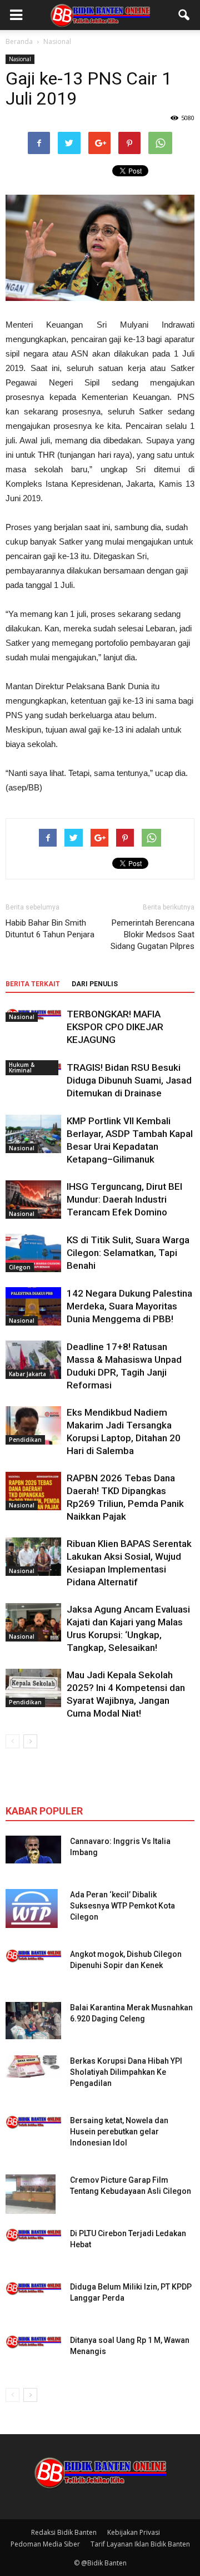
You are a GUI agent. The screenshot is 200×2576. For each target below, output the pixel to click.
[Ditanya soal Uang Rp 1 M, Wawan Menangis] (33, 2342)
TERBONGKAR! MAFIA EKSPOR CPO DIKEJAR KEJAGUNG (115, 1027)
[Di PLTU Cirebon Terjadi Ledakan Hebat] (33, 2235)
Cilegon (20, 1267)
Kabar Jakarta (27, 1374)
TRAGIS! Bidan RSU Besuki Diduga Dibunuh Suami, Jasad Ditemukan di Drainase (129, 1080)
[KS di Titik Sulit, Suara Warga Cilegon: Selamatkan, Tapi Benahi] (33, 1253)
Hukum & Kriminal (22, 1067)
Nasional (20, 59)
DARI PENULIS (95, 984)
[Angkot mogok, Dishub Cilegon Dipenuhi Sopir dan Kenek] (33, 1956)
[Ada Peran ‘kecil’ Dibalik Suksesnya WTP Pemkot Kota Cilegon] (32, 1908)
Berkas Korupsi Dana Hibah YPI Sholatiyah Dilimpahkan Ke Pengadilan (126, 2072)
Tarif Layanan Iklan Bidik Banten (140, 2544)
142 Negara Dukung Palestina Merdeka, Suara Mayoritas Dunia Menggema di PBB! (129, 1306)
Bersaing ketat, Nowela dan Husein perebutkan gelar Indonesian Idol (119, 2132)
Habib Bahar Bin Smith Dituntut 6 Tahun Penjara (50, 929)
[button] (184, 15)
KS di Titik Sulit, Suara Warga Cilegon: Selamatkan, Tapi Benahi (128, 1253)
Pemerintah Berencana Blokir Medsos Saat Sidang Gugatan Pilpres (152, 935)
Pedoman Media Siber (45, 2544)
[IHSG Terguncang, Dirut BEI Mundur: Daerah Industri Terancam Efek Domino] (33, 1200)
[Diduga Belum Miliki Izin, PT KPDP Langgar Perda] (33, 2288)
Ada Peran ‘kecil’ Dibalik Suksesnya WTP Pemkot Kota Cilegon (122, 1906)
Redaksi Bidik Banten (64, 2532)
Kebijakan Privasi (134, 2532)
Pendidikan (25, 1440)
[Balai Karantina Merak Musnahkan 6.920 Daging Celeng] (33, 2021)
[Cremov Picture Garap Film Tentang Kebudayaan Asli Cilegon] (31, 2194)
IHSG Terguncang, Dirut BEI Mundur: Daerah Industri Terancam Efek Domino (124, 1199)
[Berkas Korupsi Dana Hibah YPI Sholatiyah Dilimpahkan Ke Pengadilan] (33, 2066)
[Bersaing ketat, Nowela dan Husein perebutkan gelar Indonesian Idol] (33, 2122)
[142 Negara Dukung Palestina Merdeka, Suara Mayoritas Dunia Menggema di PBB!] (33, 1306)
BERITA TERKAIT (33, 984)
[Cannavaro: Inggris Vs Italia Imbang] (33, 1850)
